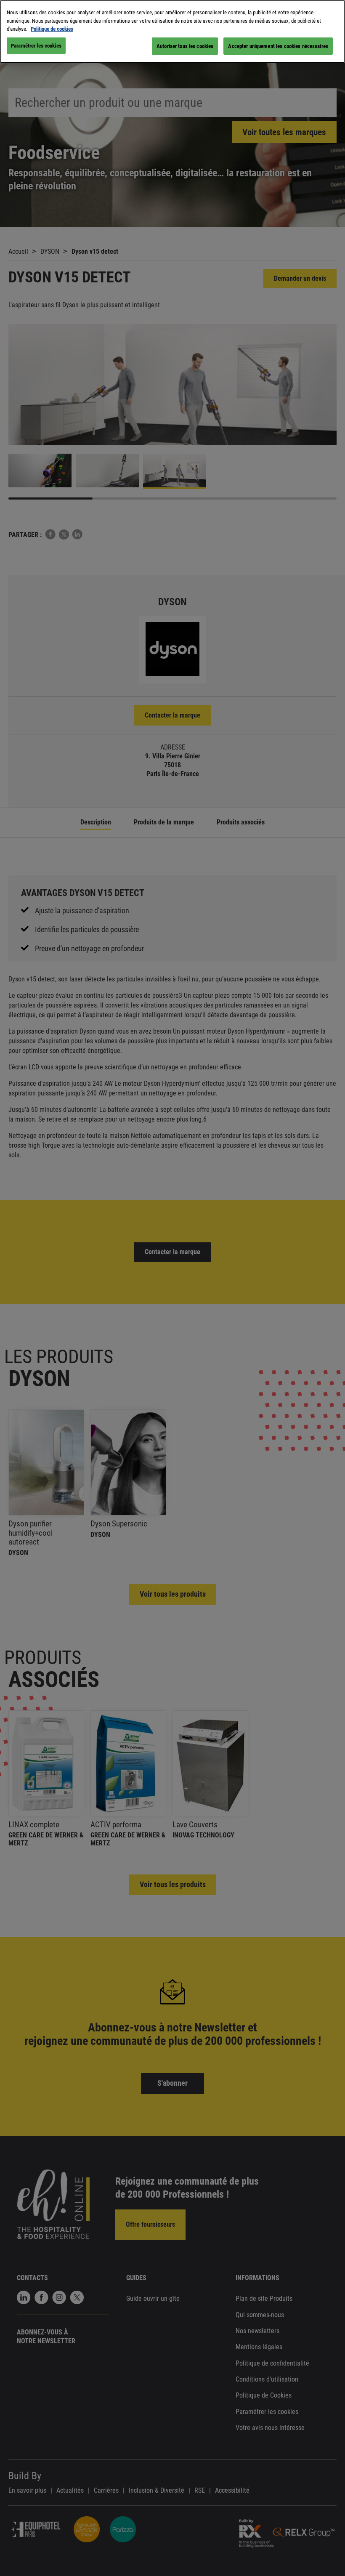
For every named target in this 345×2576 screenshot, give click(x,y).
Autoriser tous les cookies (185, 46)
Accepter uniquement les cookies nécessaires (278, 46)
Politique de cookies (52, 29)
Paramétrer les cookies (36, 46)
